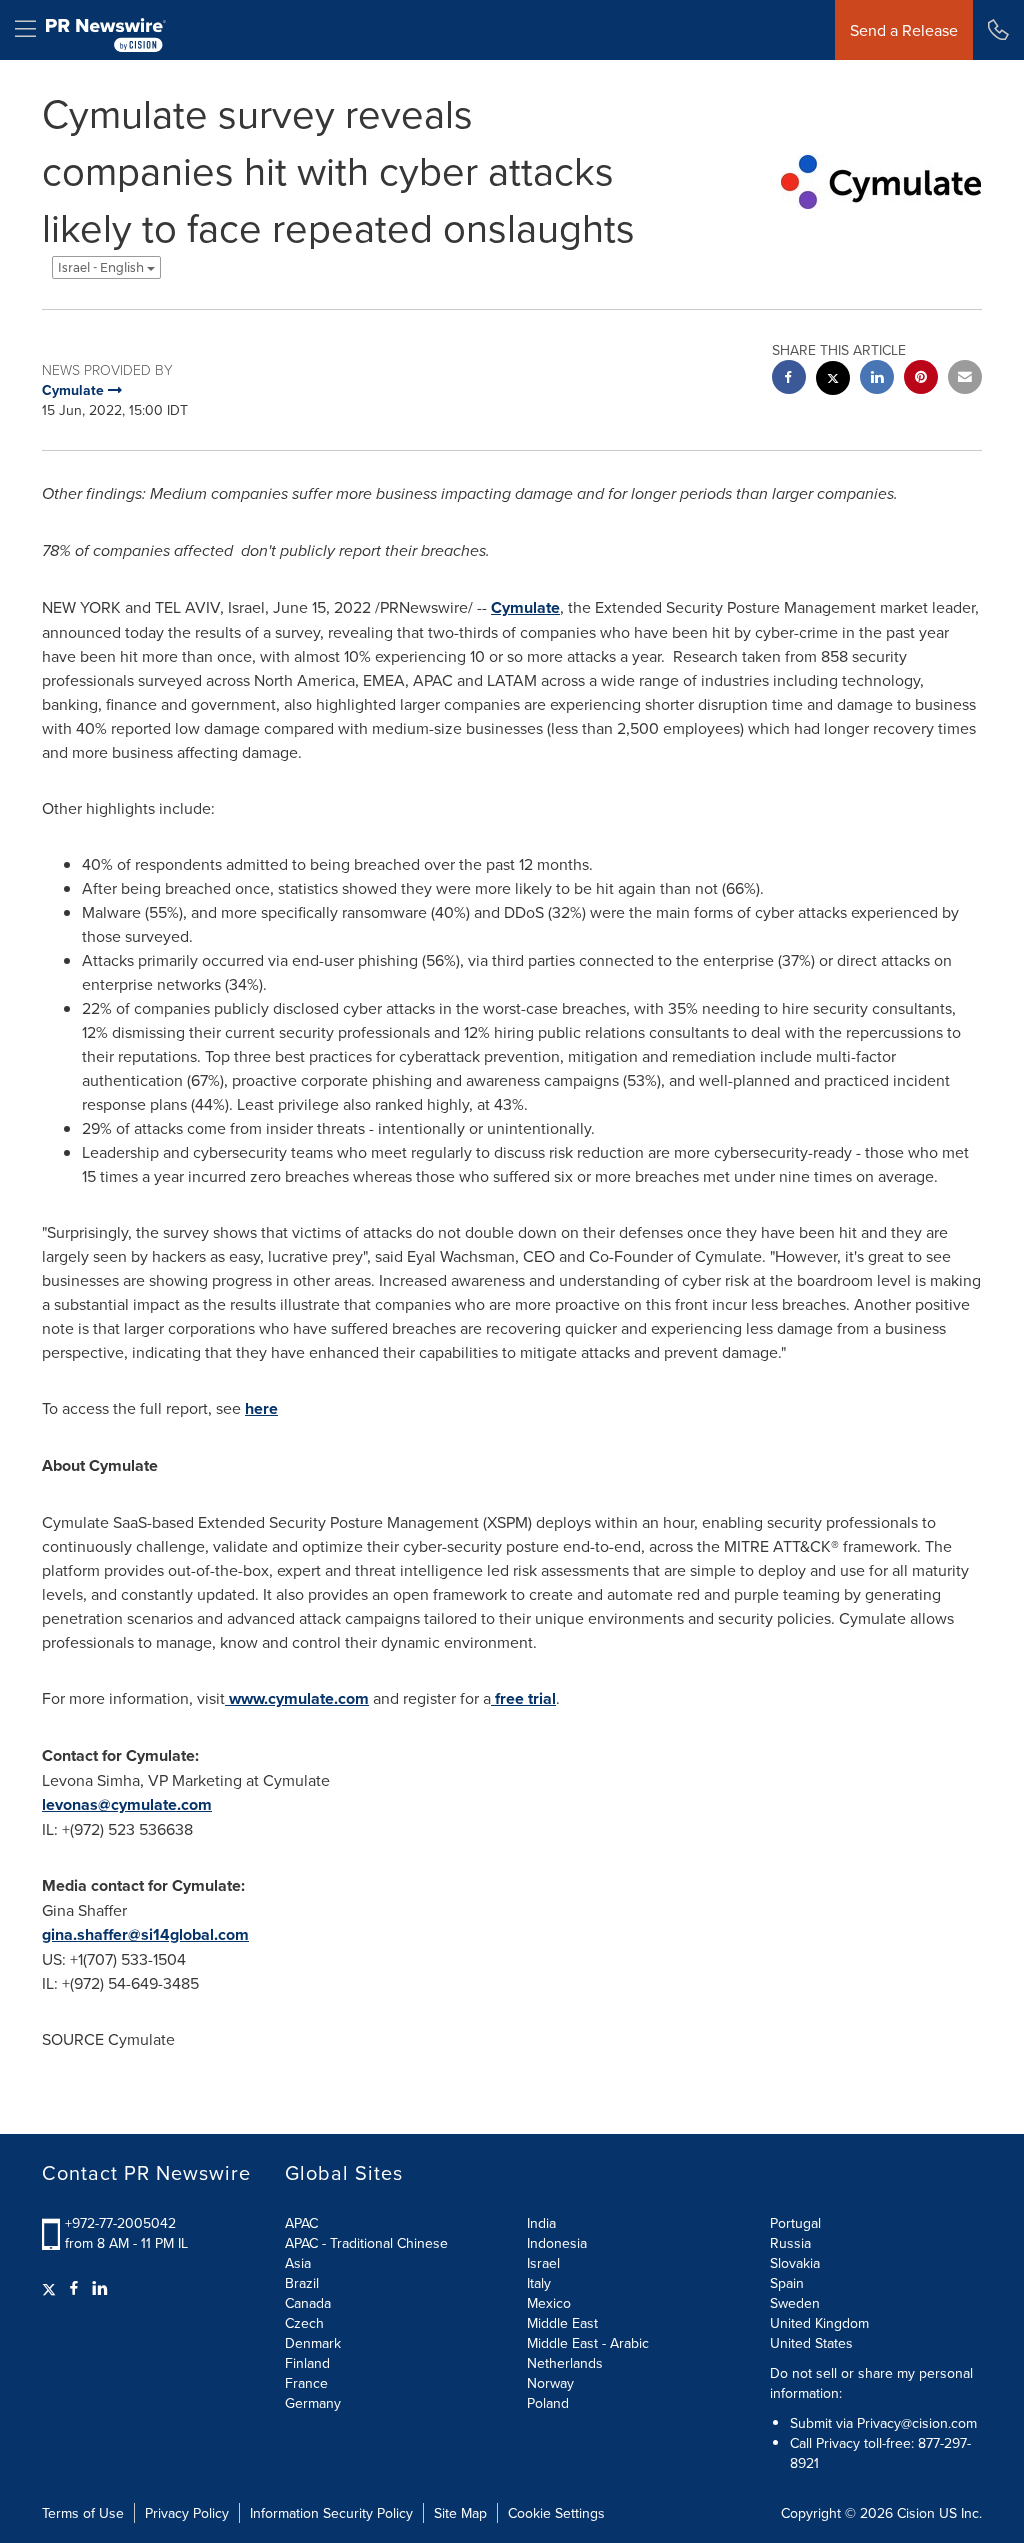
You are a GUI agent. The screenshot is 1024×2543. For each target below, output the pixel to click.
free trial (523, 1698)
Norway (550, 2383)
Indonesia (557, 2243)
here (261, 1408)
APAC (301, 2223)
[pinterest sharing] (921, 379)
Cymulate (525, 607)
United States (811, 2343)
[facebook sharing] (789, 379)
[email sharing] (965, 379)
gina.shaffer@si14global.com (145, 1934)
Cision (916, 2513)
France (306, 2383)
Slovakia (795, 2263)
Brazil (302, 2283)
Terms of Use (83, 2513)
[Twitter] (51, 2288)
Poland (548, 2403)
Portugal (795, 2223)
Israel (543, 2263)
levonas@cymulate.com (127, 1804)
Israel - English (102, 267)
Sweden (795, 2303)
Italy (539, 2283)
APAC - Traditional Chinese (366, 2243)
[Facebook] (74, 2288)
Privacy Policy (187, 2513)
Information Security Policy (331, 2513)
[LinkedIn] (100, 2288)
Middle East (562, 2323)
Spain (787, 2283)
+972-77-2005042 (120, 2223)
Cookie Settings (556, 2513)
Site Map (460, 2513)
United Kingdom (819, 2323)
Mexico (549, 2303)
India (541, 2223)
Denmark (313, 2343)
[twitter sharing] (833, 380)
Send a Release (904, 30)
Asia (298, 2263)
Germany (313, 2403)
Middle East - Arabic (588, 2343)
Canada (308, 2303)
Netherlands (565, 2363)
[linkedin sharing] (877, 379)
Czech (304, 2323)
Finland (307, 2363)
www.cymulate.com (297, 1698)
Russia (790, 2243)
